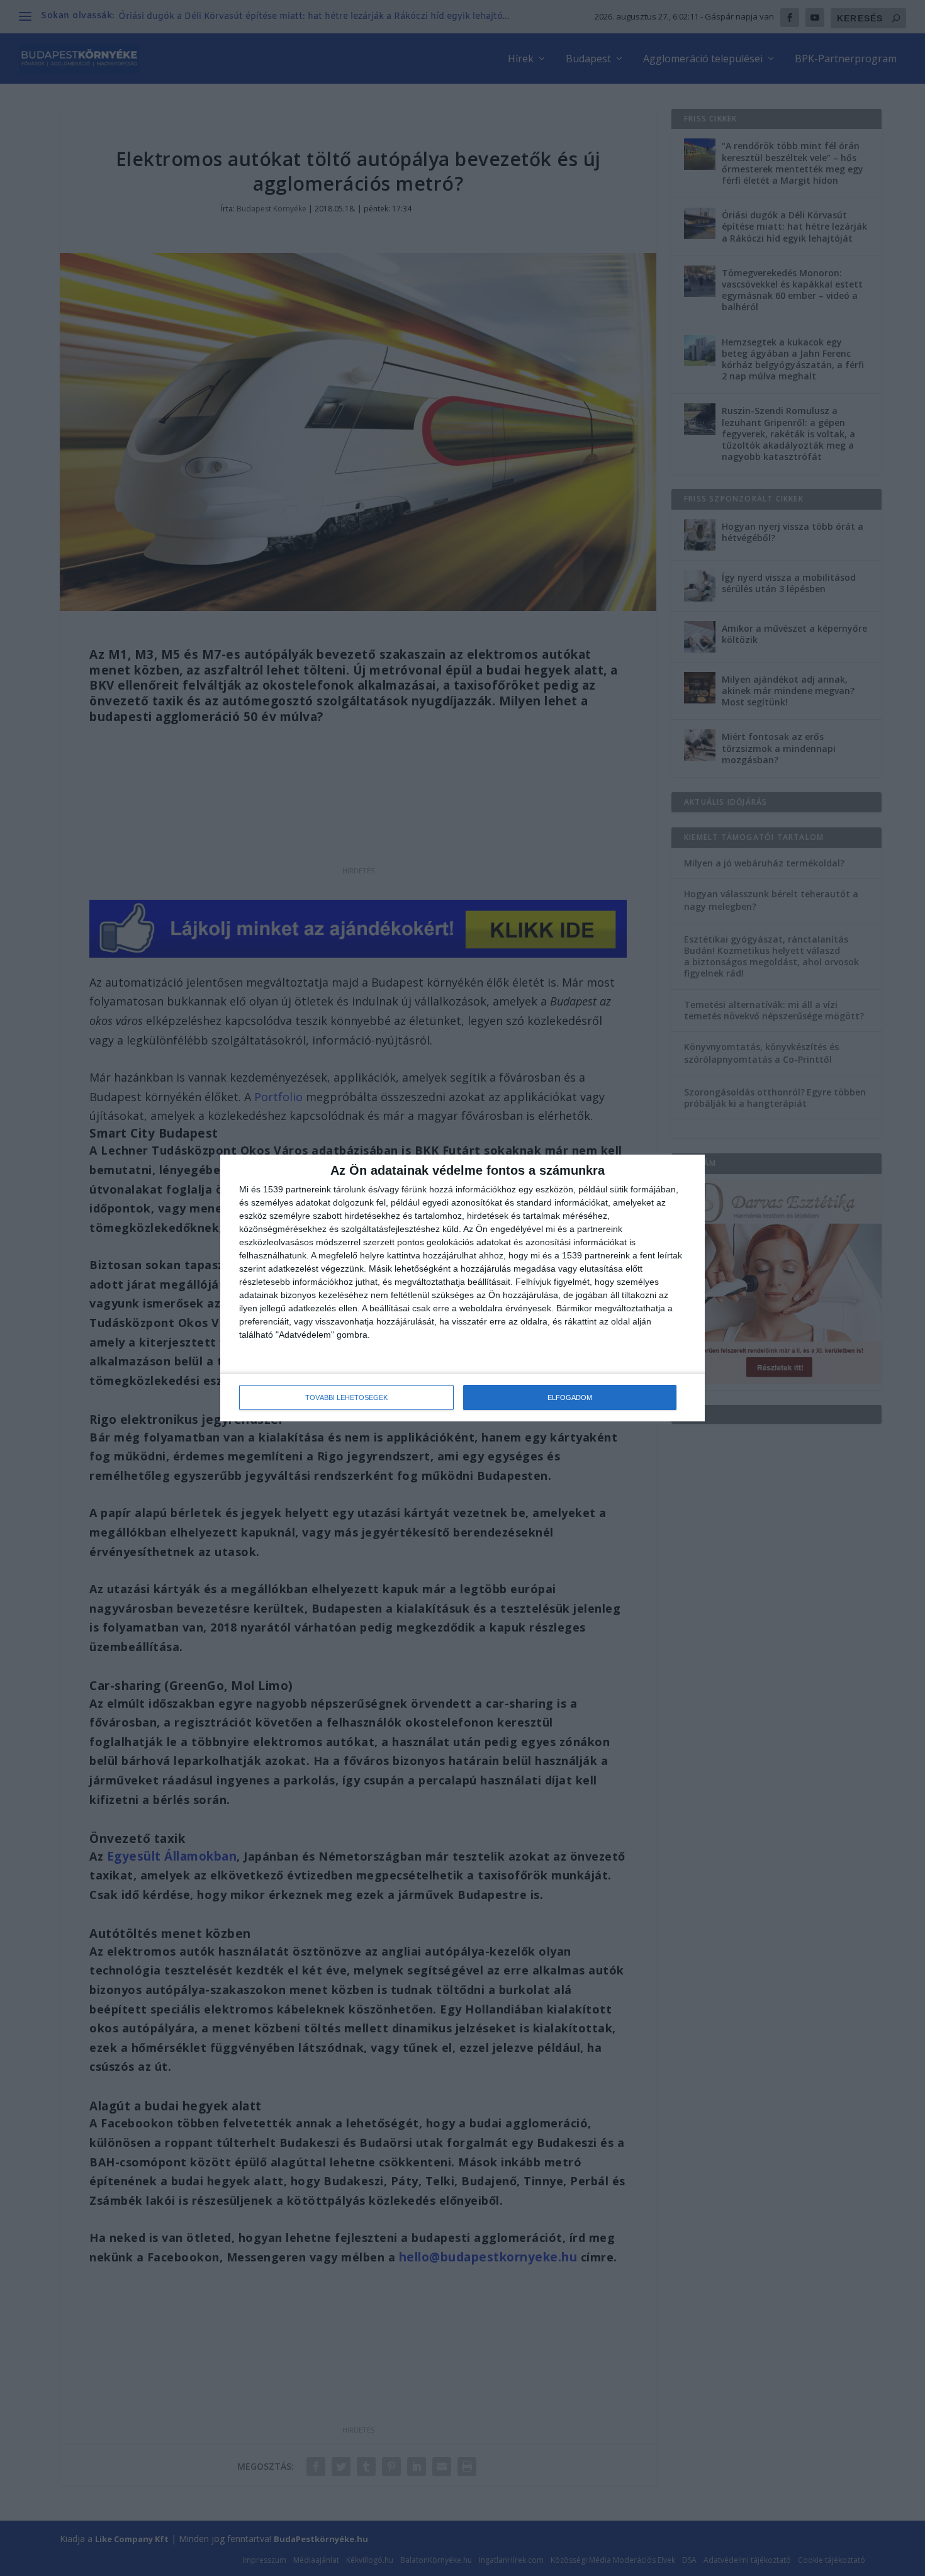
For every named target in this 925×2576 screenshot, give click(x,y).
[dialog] (462, 1288)
